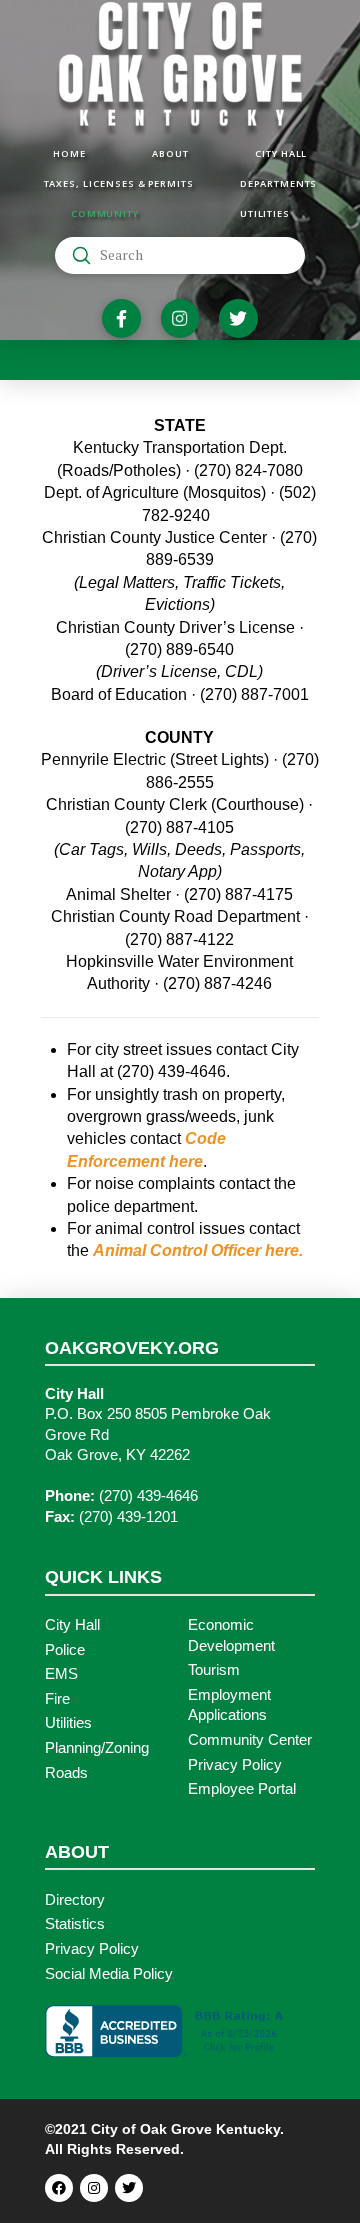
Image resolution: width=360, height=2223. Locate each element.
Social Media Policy (109, 1974)
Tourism (214, 1670)
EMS (61, 1674)
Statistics (75, 1924)
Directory (75, 1900)
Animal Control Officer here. (198, 1250)
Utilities (68, 1723)
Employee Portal (242, 1789)
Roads (66, 1773)
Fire (57, 1699)
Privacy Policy (235, 1765)
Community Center (250, 1740)
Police (65, 1650)
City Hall (72, 1625)
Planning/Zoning (97, 1748)
